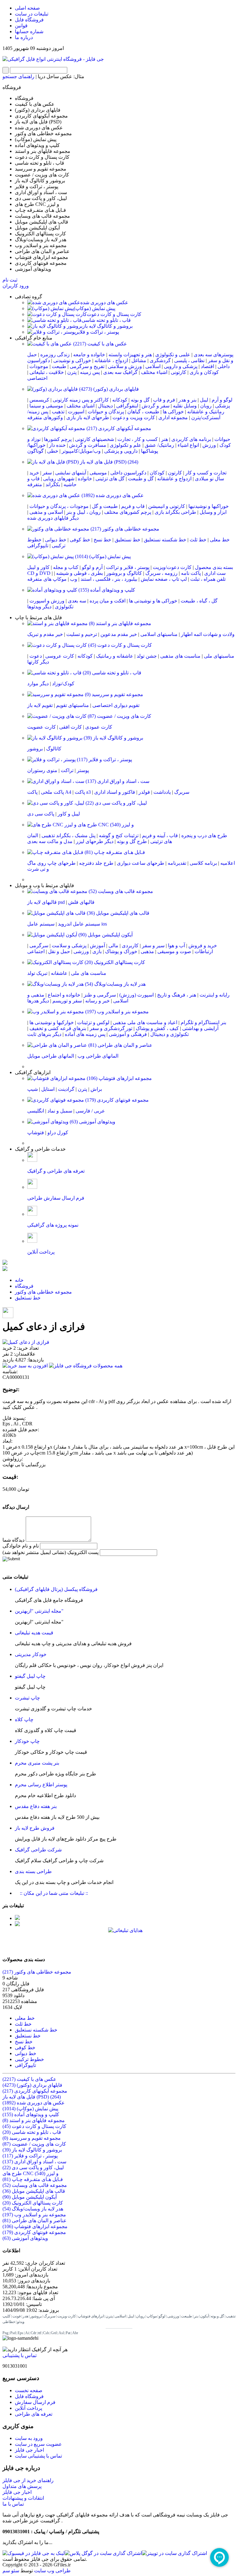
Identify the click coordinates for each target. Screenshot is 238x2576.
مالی (113, 946)
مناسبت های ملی (89, 973)
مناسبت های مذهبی (180, 656)
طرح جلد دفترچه (96, 863)
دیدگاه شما (13, 1540)
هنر (165, 439)
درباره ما (24, 37)
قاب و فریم (133, 506)
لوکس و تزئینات (93, 1022)
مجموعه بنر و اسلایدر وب (116, 1012)
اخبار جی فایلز (29, 2450)
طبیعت (59, 366)
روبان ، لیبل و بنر (84, 512)
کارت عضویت (42, 727)
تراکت (67, 770)
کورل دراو (58, 1133)
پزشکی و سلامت (69, 946)
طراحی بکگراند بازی (175, 512)
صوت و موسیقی (174, 951)
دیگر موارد (38, 684)
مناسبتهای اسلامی (159, 634)
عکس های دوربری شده (104, 302)
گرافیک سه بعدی (120, 372)
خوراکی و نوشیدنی (72, 360)
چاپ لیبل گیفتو (30, 1676)
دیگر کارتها (38, 662)
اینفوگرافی (127, 406)
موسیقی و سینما (46, 406)
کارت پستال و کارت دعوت (114, 314)
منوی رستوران (42, 770)
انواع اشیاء (188, 445)
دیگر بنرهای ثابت (44, 1034)
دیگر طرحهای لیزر (95, 841)
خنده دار (57, 445)
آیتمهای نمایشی (71, 473)
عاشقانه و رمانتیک (115, 656)
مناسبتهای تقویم (73, 705)
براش (96, 1089)
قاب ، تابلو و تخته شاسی (106, 320)
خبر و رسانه (97, 1001)
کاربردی (130, 946)
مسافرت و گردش (88, 445)
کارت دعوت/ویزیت (172, 567)
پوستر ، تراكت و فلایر (97, 332)
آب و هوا (176, 946)
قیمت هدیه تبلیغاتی (34, 1633)
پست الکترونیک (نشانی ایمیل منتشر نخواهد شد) (51, 1552)
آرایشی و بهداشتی (200, 1028)
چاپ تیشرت (27, 1698)
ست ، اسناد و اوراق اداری (117, 781)
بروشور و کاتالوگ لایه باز (108, 326)
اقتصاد (207, 366)
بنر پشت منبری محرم (37, 1763)
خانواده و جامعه (89, 355)
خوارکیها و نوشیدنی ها (52, 1022)
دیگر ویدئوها (39, 607)
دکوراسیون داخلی (128, 473)
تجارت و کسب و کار (206, 473)
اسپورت (76, 412)
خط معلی (220, 540)
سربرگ (182, 792)
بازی (97, 951)
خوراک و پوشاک (121, 951)
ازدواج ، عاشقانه (111, 360)
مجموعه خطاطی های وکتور (124, 529)
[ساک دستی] (17, 1918)
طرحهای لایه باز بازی (88, 417)
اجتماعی (36, 951)
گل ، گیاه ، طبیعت (199, 601)
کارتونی (178, 372)
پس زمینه (90, 372)
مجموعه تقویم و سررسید (113, 694)
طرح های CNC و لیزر (105, 825)
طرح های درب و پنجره (204, 835)
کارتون (175, 473)
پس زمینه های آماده (85, 1034)
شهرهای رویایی (59, 479)
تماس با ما (13, 2504)
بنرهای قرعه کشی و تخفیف (58, 1028)
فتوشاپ (36, 1133)
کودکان (157, 473)
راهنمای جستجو (18, 76)
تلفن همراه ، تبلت (208, 579)
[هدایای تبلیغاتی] (125, 1939)
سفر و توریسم (67, 1001)
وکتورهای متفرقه (45, 417)
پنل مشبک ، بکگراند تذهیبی (68, 835)
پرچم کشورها (58, 439)
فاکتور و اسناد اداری (115, 792)
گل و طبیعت (141, 479)
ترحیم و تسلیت (82, 634)
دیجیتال (105, 406)
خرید (34, 473)
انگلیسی (36, 1111)
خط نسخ (102, 540)
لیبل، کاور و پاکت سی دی (116, 803)
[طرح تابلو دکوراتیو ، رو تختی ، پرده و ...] (5, 1263)
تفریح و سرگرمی (87, 366)
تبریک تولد (37, 973)
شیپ (33, 1089)
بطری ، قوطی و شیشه (79, 573)
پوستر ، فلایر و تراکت (128, 567)
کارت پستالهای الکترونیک (114, 962)
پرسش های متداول (22, 2486)
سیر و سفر (153, 946)
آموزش (97, 946)
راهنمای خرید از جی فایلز (28, 2480)
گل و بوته (140, 400)
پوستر (83, 770)
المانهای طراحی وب (98, 1056)
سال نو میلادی (209, 479)
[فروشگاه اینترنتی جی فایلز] (53, 59)
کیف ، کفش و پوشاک (157, 1028)
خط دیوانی (56, 540)
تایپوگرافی (38, 546)
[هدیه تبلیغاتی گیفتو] (17, 1924)
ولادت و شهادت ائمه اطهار (208, 634)
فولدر (144, 792)
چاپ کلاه (24, 1719)
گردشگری (160, 360)
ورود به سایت (29, 2438)
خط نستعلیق (128, 540)
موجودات (39, 366)
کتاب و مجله (66, 567)
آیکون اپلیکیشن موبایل (105, 935)
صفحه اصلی (27, 8)
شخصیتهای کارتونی (95, 439)
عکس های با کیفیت (99, 344)
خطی (53, 451)
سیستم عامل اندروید (79, 924)
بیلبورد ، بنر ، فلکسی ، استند (109, 579)
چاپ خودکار (27, 1741)
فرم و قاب (164, 400)
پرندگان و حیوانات (106, 412)
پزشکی (223, 406)
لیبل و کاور (69, 814)
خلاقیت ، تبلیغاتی (47, 372)
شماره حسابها (29, 31)
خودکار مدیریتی (31, 1654)
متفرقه (35, 484)
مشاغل (139, 360)
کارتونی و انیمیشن (167, 506)
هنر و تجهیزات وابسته (130, 355)
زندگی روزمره (55, 355)
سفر (47, 473)
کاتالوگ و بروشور (124, 573)
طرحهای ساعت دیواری (141, 863)
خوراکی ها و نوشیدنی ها (153, 601)
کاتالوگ (54, 749)
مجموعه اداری (173, 417)
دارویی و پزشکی (121, 451)
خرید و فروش (203, 946)
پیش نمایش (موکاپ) (95, 308)
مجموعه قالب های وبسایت (120, 891)
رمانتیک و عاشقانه (206, 412)
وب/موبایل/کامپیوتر (81, 451)
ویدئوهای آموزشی (92, 1122)
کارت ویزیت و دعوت (134, 417)
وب (74, 579)
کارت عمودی (99, 727)
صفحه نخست (29, 2390)
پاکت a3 (83, 792)
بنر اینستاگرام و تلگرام (203, 1022)
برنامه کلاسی (203, 863)
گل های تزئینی (110, 479)
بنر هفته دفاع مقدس (36, 1806)
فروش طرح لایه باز (35, 1828)
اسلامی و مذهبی (46, 512)
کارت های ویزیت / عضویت (119, 716)
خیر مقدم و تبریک (45, 634)
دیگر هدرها (38, 1001)
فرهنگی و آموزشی (128, 1034)
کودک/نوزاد (63, 684)
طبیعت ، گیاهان (143, 412)
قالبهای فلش (81, 902)
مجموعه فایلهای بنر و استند (119, 623)
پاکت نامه (191, 573)
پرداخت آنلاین (29, 2408)
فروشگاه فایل (29, 20)
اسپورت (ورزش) (137, 995)
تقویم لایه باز (40, 705)
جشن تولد (147, 656)
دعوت (36, 656)
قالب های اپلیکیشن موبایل (117, 913)
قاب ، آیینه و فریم (160, 835)
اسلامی (153, 366)
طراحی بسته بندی (33, 1871)
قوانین (21, 26)
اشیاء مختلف (154, 372)
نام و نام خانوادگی (21, 1546)
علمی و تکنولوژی (173, 355)
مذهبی (147, 951)
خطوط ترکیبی (29, 2059)
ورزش (209, 445)
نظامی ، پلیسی (189, 360)
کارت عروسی (60, 656)
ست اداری (215, 573)
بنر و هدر (187, 400)
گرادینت (66, 1089)
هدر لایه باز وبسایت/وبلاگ (115, 984)
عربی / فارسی (90, 1111)
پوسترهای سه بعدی (214, 355)
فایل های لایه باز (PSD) (108, 462)
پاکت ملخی (52, 792)
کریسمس (39, 400)
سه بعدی (77, 601)
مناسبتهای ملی (219, 656)
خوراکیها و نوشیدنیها (209, 506)
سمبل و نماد (60, 1111)
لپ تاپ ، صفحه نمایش (164, 579)
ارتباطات (204, 951)
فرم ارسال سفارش (35, 2402)
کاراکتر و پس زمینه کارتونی (81, 400)
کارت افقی (71, 727)
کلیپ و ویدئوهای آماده (106, 590)
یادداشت (162, 792)
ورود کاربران (16, 286)
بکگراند (53, 484)
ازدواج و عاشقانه (174, 479)
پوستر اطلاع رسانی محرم (41, 1785)
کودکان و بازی (204, 372)
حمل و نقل (59, 951)
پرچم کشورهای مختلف (128, 512)
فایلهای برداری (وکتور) (108, 389)
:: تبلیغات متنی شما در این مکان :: (51, 1893)
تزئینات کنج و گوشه (119, 835)
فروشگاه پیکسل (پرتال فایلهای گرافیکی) (56, 1589)
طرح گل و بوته (132, 841)
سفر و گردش (156, 406)
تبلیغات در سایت (32, 14)
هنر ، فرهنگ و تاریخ (177, 995)
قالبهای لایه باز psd (46, 902)
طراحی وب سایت (52, 2571)
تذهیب (58, 412)
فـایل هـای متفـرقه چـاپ (114, 852)
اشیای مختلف (81, 406)
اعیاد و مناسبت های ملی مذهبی (145, 1022)
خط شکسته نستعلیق (165, 540)
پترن (72, 372)
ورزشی (81, 951)
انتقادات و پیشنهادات (23, 2498)
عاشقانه (59, 973)
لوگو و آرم (222, 400)
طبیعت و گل (105, 506)
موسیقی (98, 473)
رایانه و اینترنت (215, 995)
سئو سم (11, 2571)
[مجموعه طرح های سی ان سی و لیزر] (5, 1269)
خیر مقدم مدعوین (119, 634)
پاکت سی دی (41, 814)
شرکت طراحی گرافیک (38, 1850)
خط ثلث (198, 540)
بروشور (35, 749)
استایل (48, 1089)
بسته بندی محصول (214, 567)
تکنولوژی (64, 607)
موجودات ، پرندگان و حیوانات (59, 506)
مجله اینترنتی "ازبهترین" (39, 1611)
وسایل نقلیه (185, 406)
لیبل (204, 400)
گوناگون (35, 451)
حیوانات (222, 439)
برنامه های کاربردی (191, 439)
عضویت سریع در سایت (38, 2444)
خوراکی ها (173, 412)
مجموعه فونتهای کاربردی (116, 1100)
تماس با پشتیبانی (20, 2355)
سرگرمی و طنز (100, 995)
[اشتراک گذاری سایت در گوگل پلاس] (103, 2553)
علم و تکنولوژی (126, 445)
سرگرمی (39, 946)
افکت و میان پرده (108, 601)
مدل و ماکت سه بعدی (50, 841)
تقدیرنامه (177, 863)
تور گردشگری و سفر (111, 1028)
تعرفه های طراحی (34, 2414)
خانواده (85, 479)
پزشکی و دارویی (181, 366)
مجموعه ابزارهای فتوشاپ (119, 1078)
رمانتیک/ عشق (159, 445)
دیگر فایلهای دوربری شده (53, 518)
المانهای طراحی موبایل (51, 1056)
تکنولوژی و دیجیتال (170, 1034)
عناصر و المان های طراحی (120, 1045)
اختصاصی (37, 378)
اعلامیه (228, 863)
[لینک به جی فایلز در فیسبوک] (34, 2553)
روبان (206, 406)
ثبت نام (10, 280)
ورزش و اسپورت (47, 601)
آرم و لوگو (92, 567)
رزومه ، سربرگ (161, 573)
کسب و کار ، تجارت (138, 439)
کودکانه (120, 400)
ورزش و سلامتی (125, 366)
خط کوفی (80, 540)
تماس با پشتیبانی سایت (38, 2456)
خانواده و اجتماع (64, 995)
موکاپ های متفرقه (47, 579)
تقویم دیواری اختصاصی (116, 705)
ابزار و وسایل (213, 512)
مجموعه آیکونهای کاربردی (118, 428)
